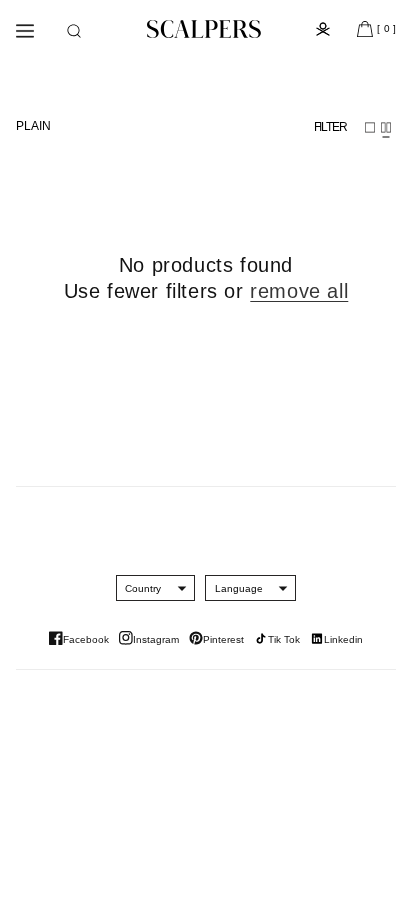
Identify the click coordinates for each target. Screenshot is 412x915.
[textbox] (143, 588)
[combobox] (143, 588)
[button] (74, 31)
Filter (330, 127)
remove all (299, 291)
